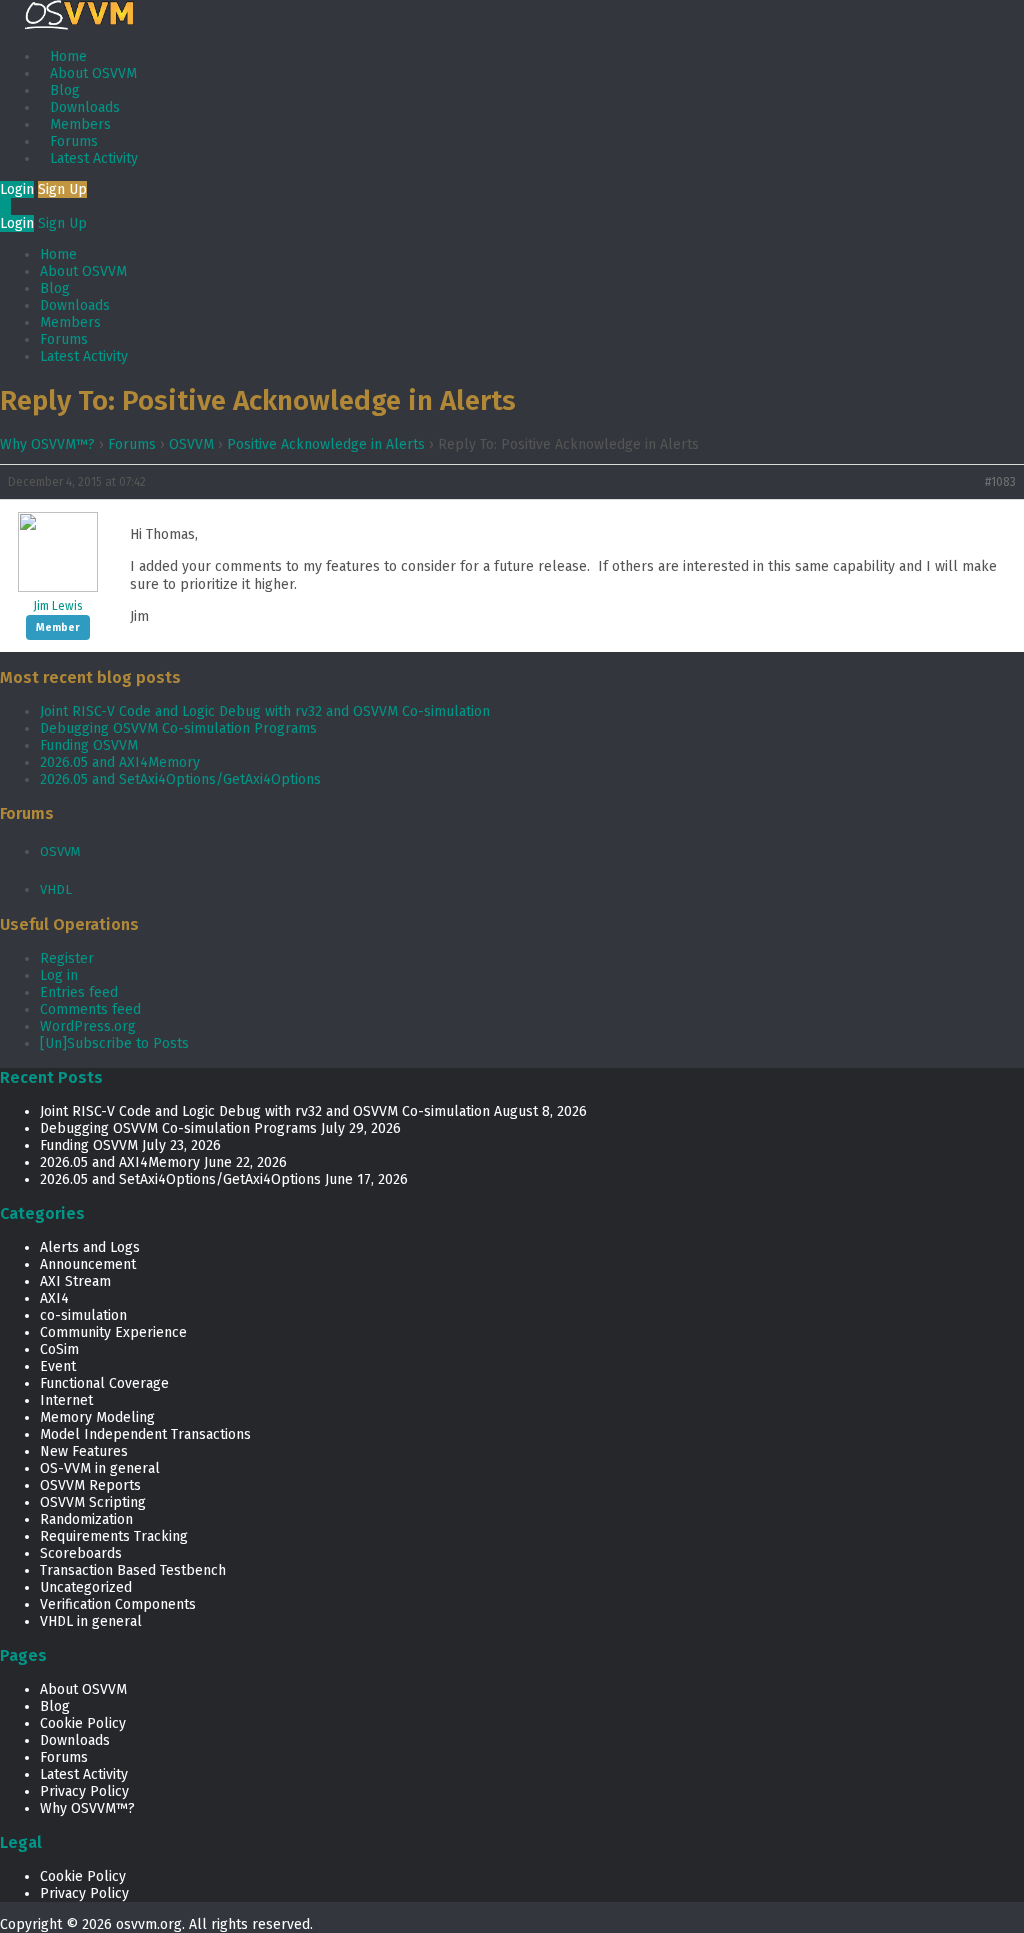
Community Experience (113, 1332)
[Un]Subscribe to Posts (114, 1043)
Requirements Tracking (114, 1536)
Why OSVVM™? (47, 444)
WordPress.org (88, 1026)
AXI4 (54, 1298)
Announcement (88, 1264)
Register (67, 958)
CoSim (59, 1349)
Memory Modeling (97, 1417)
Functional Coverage (104, 1383)
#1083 (1000, 482)
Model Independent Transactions (145, 1434)
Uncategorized (86, 1587)
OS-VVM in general (100, 1468)
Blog (65, 90)
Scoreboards (81, 1553)
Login (17, 189)
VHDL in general (91, 1621)
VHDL (56, 889)
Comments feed (90, 1009)
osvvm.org (149, 1924)
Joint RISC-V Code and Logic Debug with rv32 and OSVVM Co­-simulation (265, 711)
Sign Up (62, 189)
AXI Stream (75, 1281)
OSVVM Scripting (93, 1502)
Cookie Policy (83, 1723)
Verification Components (118, 1604)
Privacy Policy (84, 1791)
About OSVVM (93, 73)
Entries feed (79, 992)
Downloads (85, 107)
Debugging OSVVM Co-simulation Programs (178, 728)
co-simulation (83, 1315)
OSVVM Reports (90, 1485)
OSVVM (191, 444)
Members (80, 124)
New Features (84, 1451)
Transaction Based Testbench (133, 1570)
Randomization (86, 1519)
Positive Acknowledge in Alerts (326, 444)
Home (68, 56)
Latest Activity (94, 158)
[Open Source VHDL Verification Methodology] (79, 25)
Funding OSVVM (89, 745)
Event (58, 1366)
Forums (74, 141)
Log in (59, 975)
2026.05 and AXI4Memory (120, 762)
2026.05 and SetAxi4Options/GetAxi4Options (180, 779)
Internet (66, 1400)
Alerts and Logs (90, 1247)
